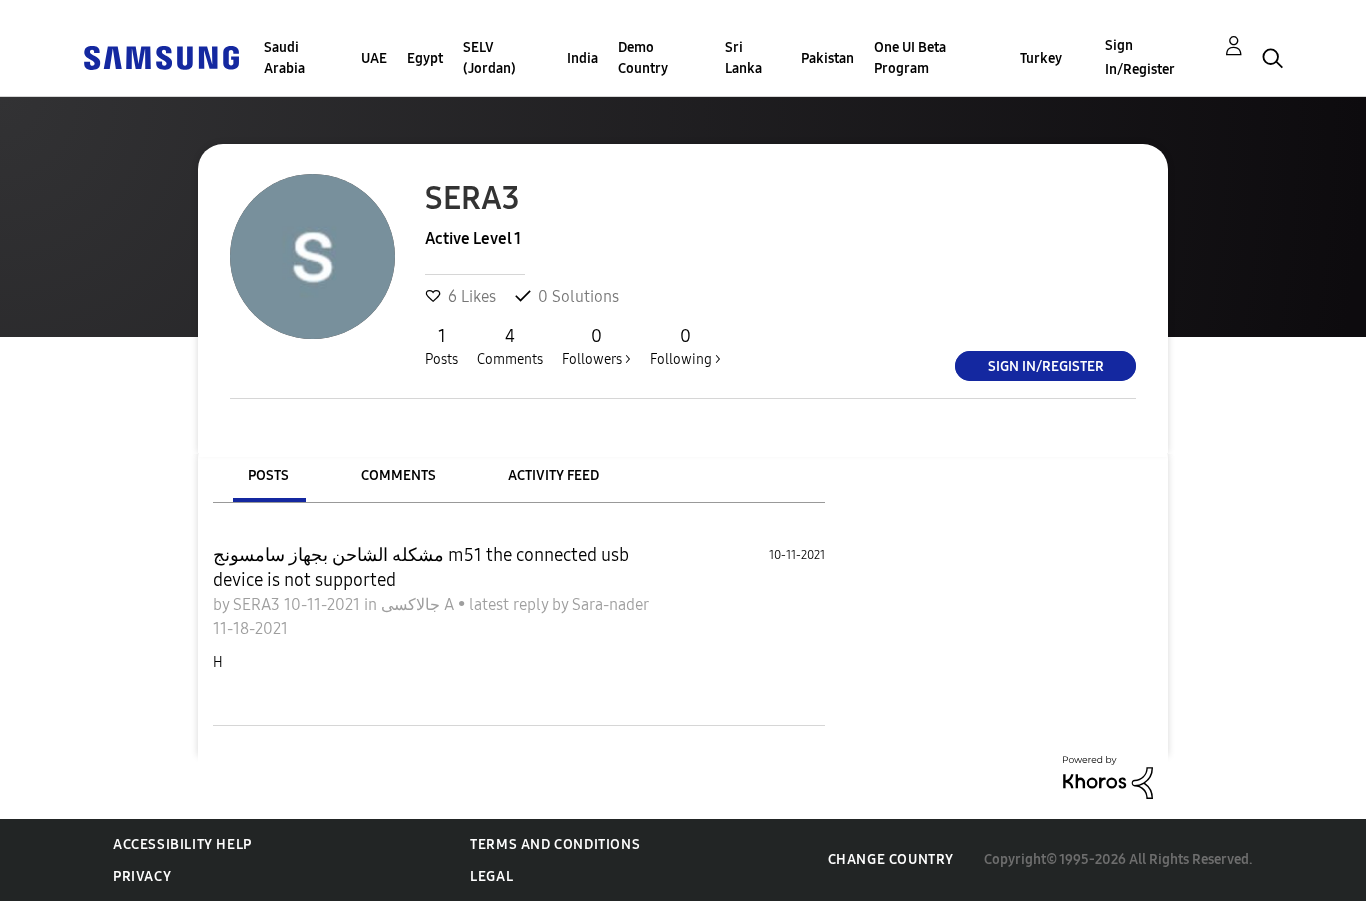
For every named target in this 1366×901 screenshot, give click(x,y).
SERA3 (258, 604)
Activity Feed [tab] (553, 475)
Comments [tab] (398, 475)
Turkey (1041, 58)
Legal (491, 876)
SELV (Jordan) (489, 58)
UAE (374, 58)
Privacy (142, 876)
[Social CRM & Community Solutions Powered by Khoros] (1108, 776)
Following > (685, 346)
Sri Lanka (743, 58)
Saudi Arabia (284, 58)
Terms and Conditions (555, 844)
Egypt (425, 58)
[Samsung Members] (161, 56)
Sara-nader (610, 604)
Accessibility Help (182, 844)
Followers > (596, 346)
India (582, 58)
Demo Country (643, 58)
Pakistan (827, 58)
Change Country (891, 859)
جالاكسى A (419, 604)
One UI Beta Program (910, 58)
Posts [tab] (268, 475)
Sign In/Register (1140, 57)
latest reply (510, 604)
